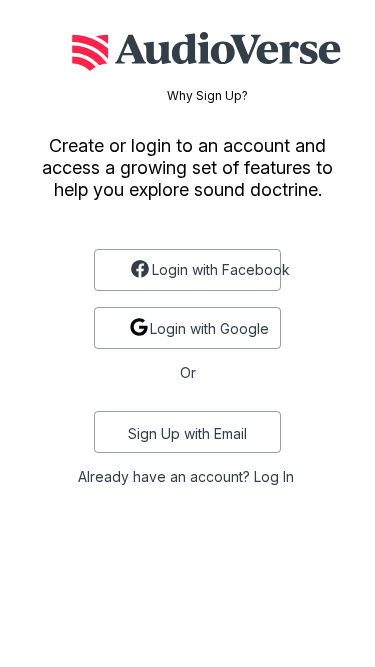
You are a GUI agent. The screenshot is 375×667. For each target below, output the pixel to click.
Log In (274, 476)
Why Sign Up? (207, 96)
